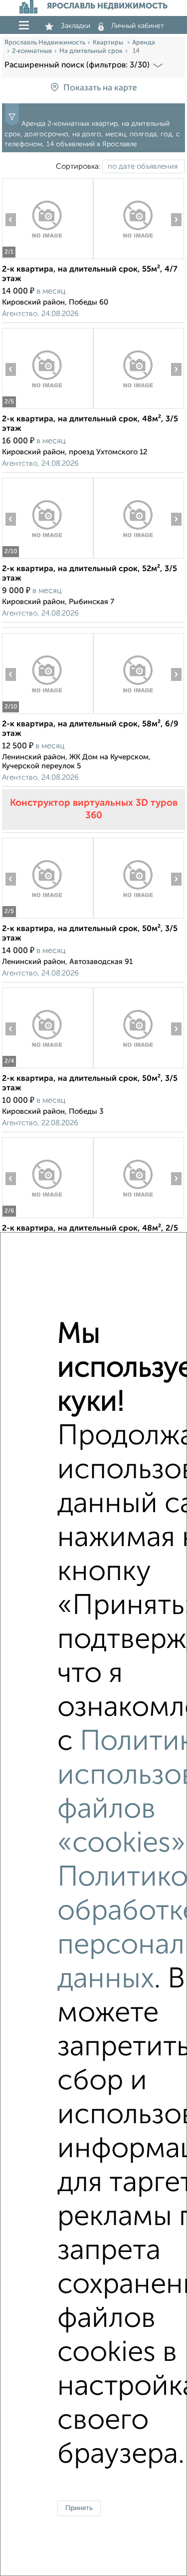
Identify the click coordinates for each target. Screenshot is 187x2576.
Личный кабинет (138, 26)
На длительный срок (91, 51)
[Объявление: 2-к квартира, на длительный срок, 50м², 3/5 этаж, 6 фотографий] (47, 918)
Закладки (76, 26)
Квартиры (109, 43)
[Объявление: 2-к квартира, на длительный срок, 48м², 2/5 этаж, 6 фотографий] (47, 1218)
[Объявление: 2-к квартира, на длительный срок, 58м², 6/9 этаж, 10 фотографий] (47, 714)
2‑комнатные (32, 51)
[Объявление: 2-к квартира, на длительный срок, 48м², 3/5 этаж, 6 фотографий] (47, 409)
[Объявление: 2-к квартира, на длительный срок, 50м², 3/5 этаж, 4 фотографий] (47, 1068)
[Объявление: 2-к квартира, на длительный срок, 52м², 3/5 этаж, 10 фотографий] (47, 558)
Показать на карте (100, 88)
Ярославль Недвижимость (45, 43)
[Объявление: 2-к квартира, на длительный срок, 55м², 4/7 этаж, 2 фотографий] (47, 259)
